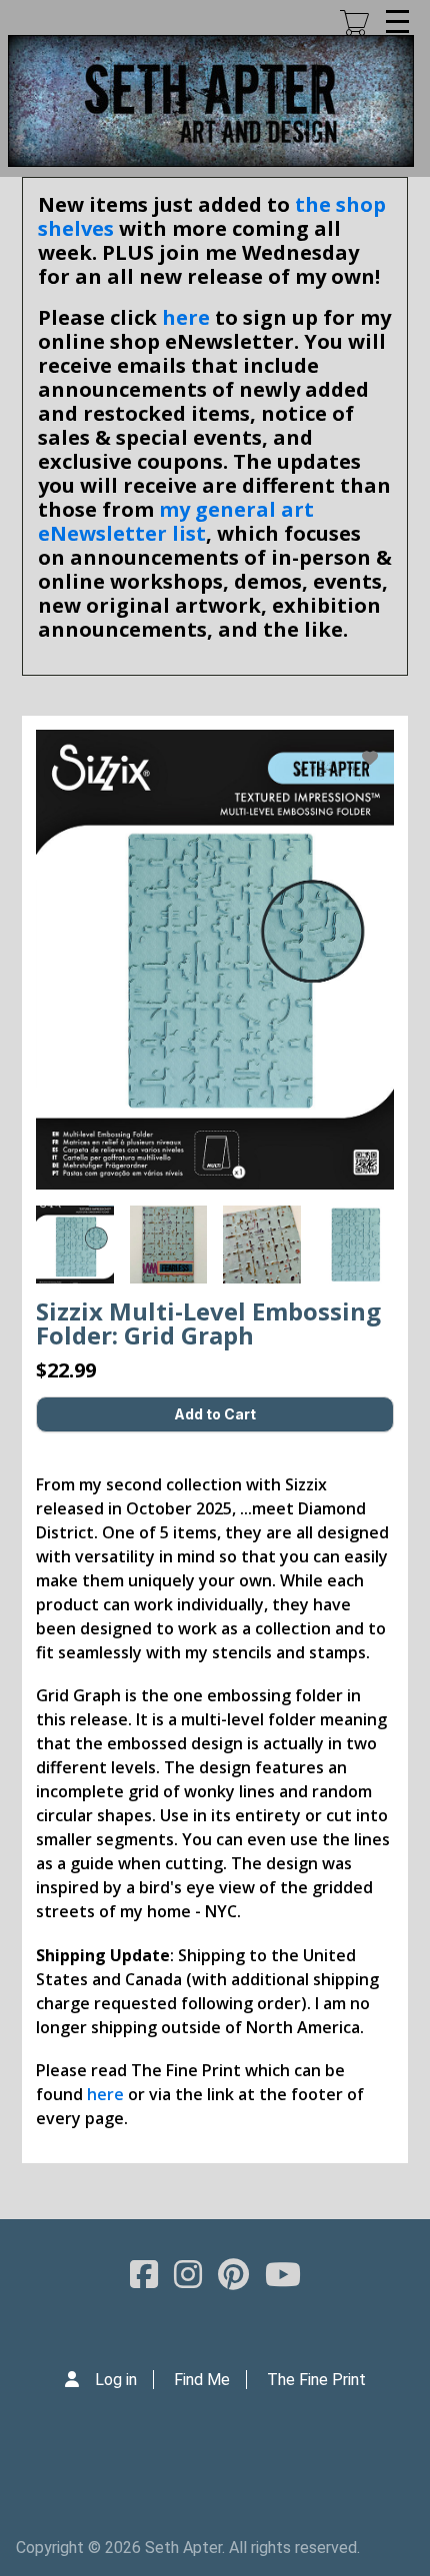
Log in (116, 2380)
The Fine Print (316, 2380)
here (186, 317)
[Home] (211, 101)
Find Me (202, 2380)
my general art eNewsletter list (176, 521)
